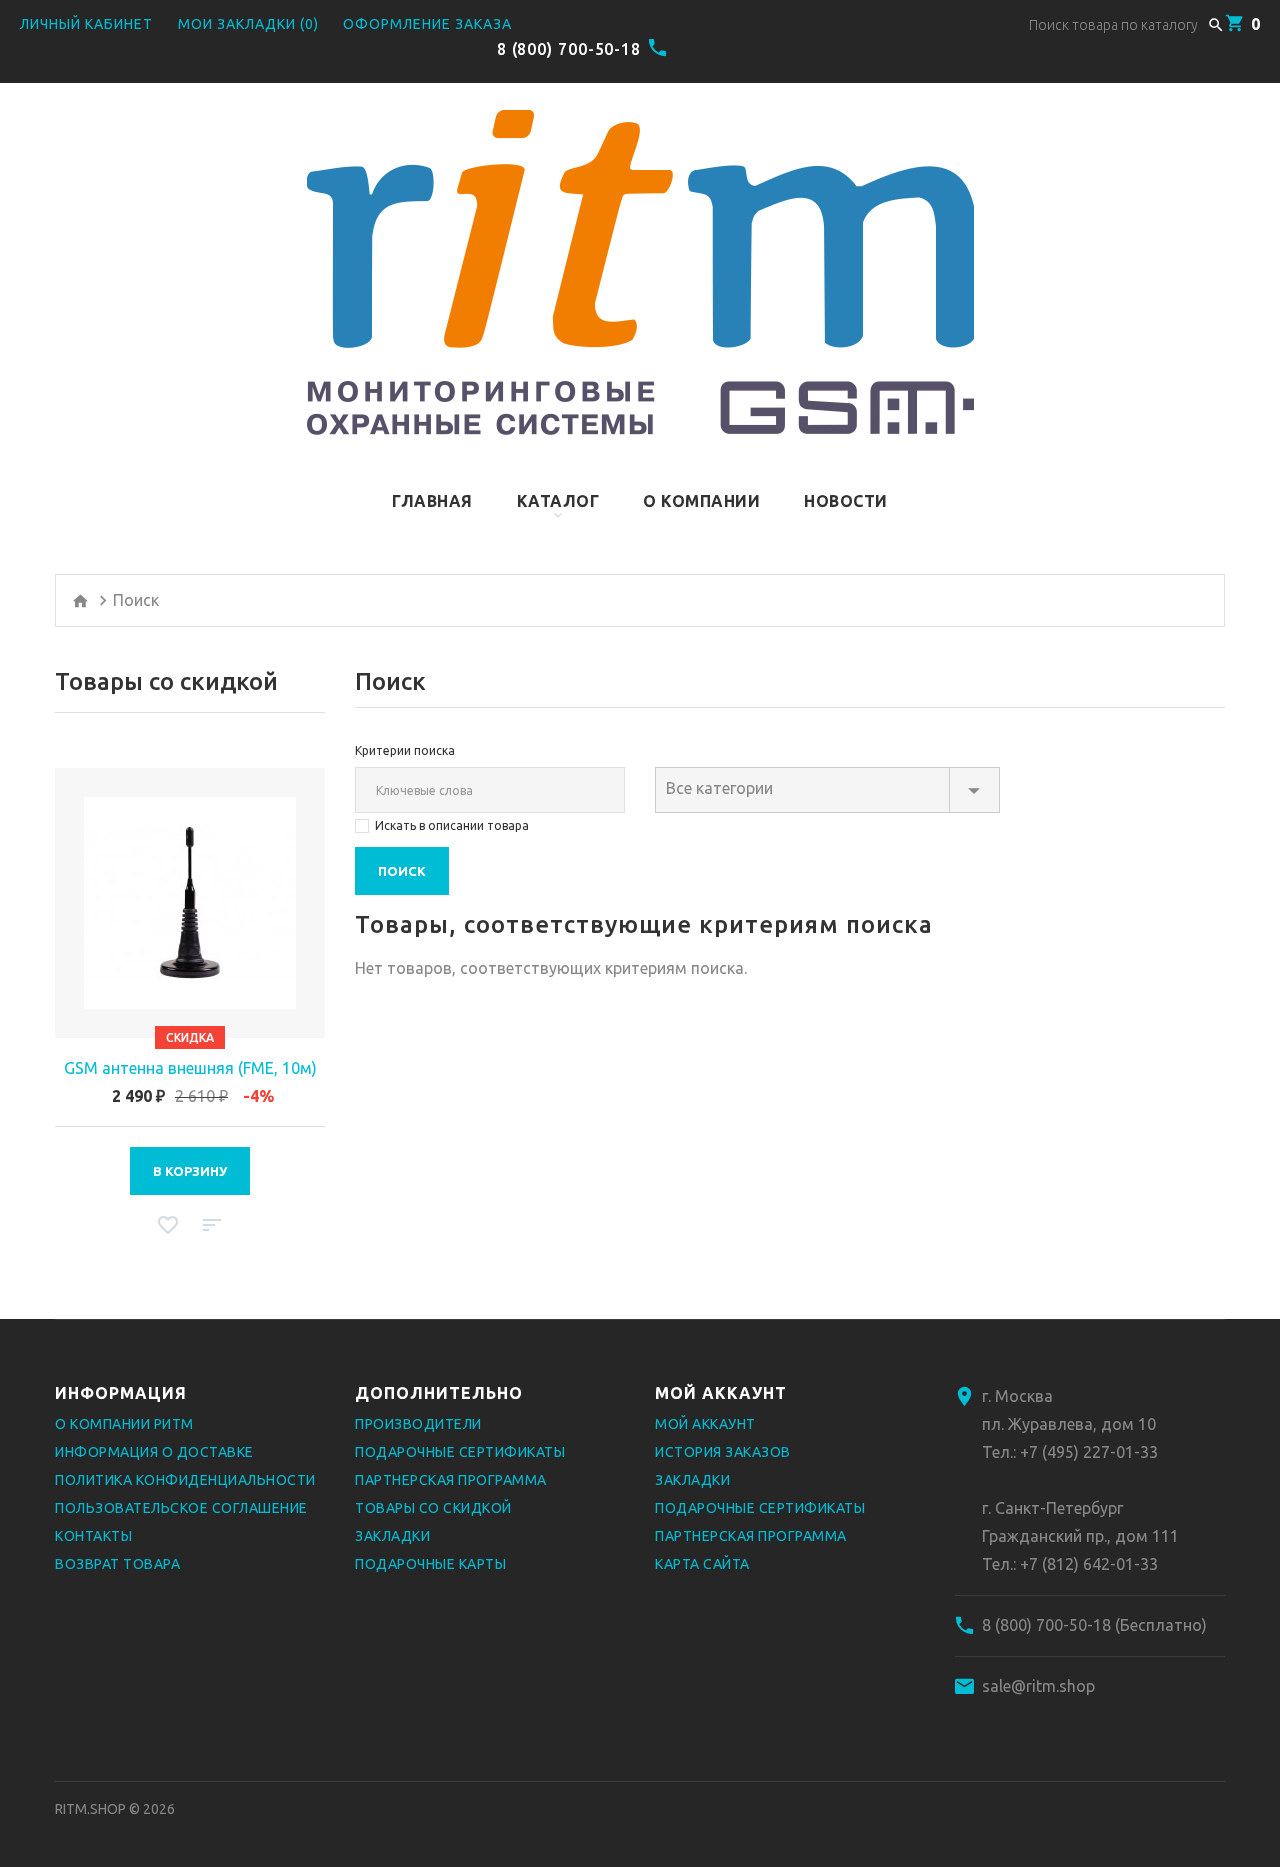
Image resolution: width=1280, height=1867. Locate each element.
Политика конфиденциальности (185, 1480)
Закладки (392, 1536)
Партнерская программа (451, 1480)
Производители (418, 1424)
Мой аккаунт (705, 1424)
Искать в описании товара (452, 825)
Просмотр (190, 903)
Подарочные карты (430, 1564)
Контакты (93, 1536)
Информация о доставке (154, 1452)
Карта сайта (702, 1564)
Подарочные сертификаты (460, 1452)
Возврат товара (117, 1564)
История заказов (723, 1452)
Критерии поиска (405, 750)
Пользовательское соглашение (181, 1508)
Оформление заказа (427, 24)
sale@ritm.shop (1038, 1686)
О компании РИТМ (124, 1424)
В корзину (190, 1171)
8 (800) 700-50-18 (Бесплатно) (1094, 1625)
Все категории (719, 788)
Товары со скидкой (433, 1508)
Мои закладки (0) (248, 24)
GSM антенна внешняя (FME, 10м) (190, 1068)
